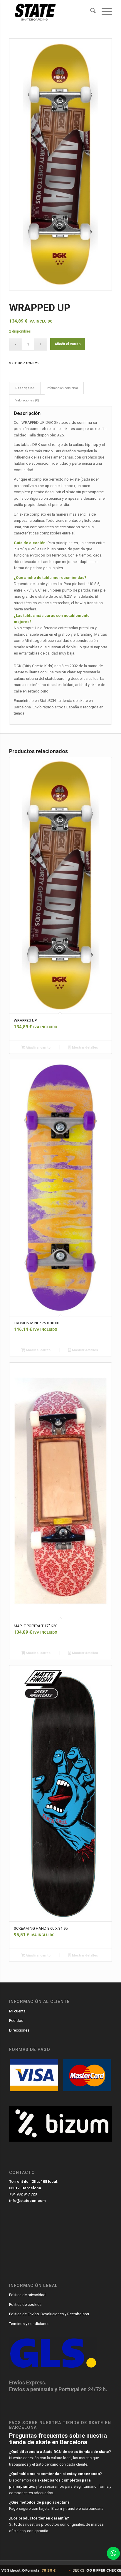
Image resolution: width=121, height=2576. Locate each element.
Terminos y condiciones (29, 2324)
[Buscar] (90, 12)
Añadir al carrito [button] (38, 1048)
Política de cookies (25, 2305)
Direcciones (19, 2030)
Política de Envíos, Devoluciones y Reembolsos (49, 2314)
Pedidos (16, 2021)
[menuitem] (90, 12)
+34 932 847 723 (23, 2194)
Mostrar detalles (85, 1048)
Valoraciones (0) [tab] (27, 400)
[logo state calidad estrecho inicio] (50, 12)
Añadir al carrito (68, 344)
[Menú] (104, 12)
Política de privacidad (27, 2295)
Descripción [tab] (25, 388)
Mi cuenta (17, 2011)
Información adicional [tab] (62, 388)
